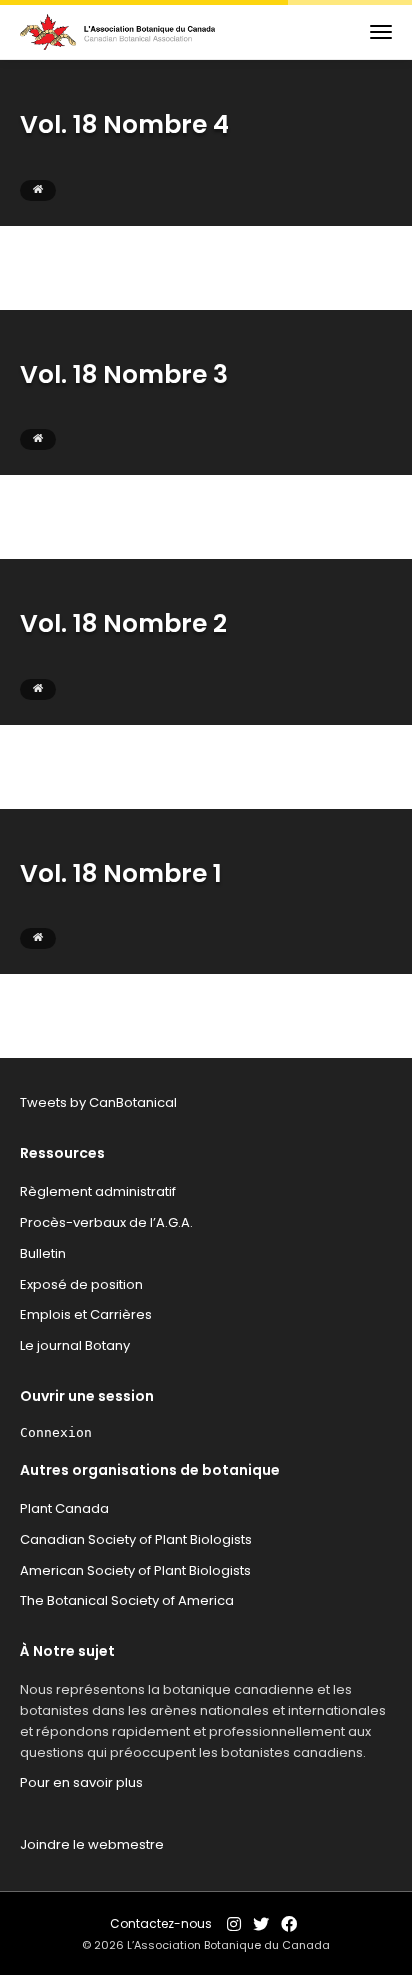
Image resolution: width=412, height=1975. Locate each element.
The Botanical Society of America (127, 1600)
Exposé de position (81, 1284)
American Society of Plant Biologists (135, 1570)
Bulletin (43, 1253)
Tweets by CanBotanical (98, 1102)
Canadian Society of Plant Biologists (136, 1539)
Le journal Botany (75, 1345)
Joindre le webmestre (92, 1844)
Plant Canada (64, 1508)
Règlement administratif (98, 1191)
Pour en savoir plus (81, 1782)
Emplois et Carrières (86, 1314)
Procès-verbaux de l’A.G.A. (106, 1222)
